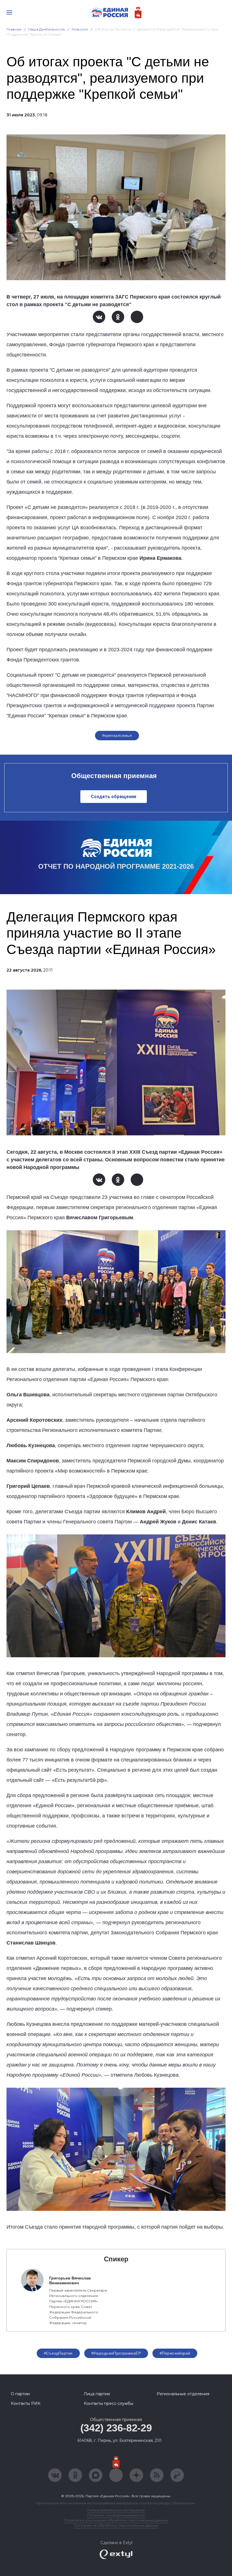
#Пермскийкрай (175, 2353)
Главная (14, 29)
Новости (80, 29)
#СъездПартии (58, 2353)
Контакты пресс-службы (109, 2403)
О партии (20, 2394)
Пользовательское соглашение (116, 2510)
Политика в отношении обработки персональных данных (116, 2520)
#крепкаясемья (117, 735)
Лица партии (97, 2394)
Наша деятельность (47, 29)
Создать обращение (114, 797)
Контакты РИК (26, 2403)
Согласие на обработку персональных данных (116, 2525)
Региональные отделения (183, 2394)
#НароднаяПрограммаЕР (116, 2353)
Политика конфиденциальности (116, 2515)
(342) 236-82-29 (116, 2428)
